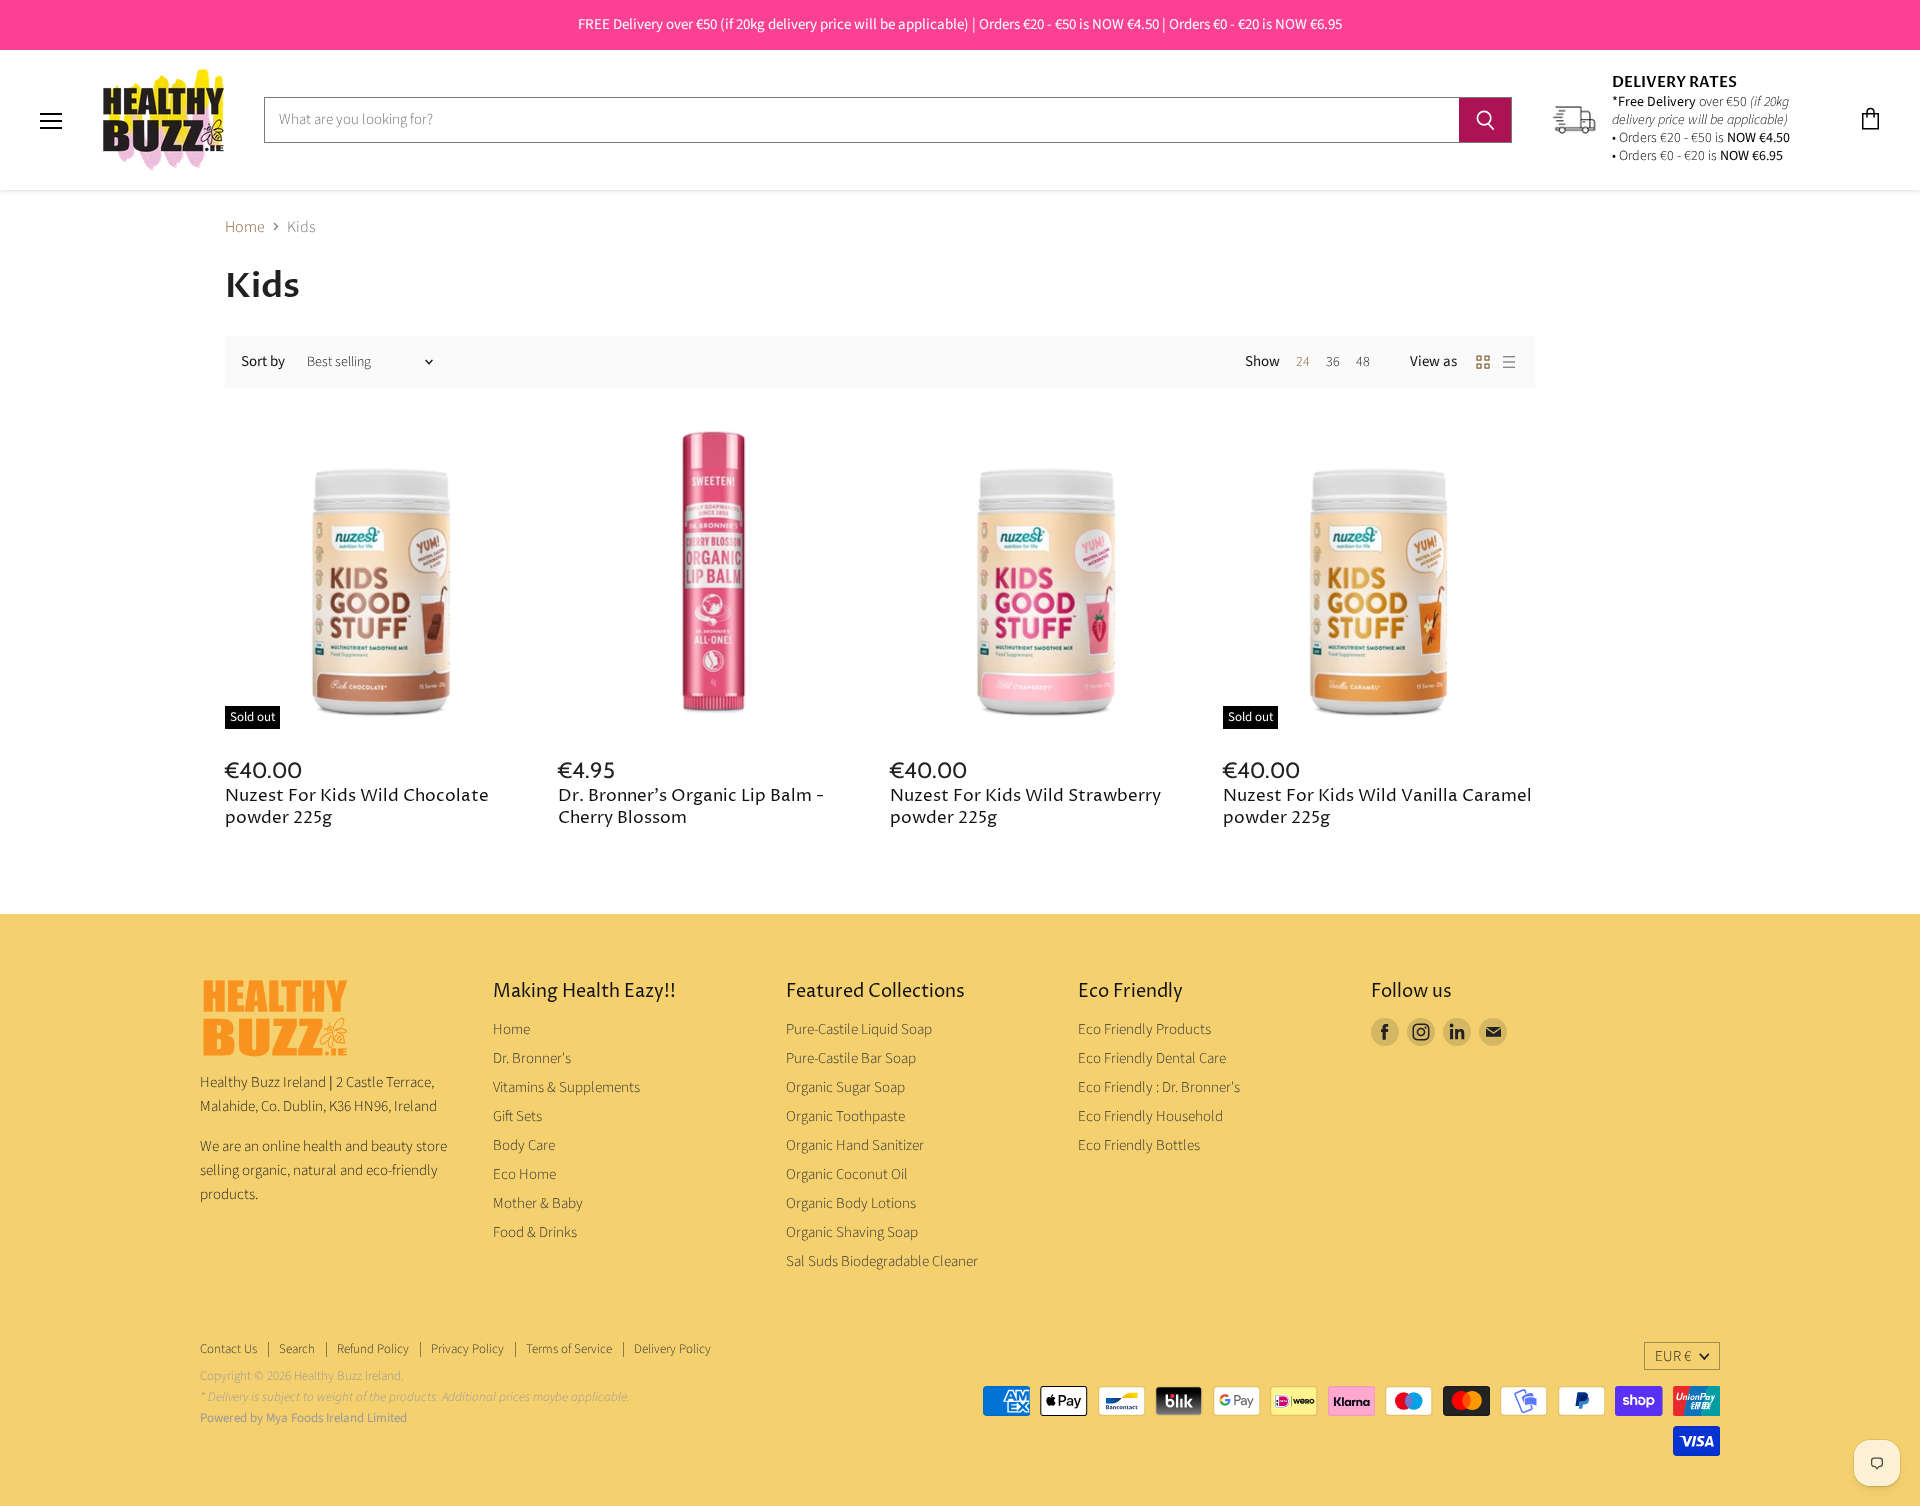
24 (1303, 362)
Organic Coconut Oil (847, 1174)
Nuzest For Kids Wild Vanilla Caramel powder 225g (1377, 807)
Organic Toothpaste (845, 1116)
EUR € (1673, 1356)
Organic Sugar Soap (845, 1087)
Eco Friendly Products (1144, 1029)
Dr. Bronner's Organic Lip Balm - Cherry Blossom (691, 807)
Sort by (263, 361)
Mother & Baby (538, 1203)
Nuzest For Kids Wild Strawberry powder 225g (1025, 807)
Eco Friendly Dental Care (1152, 1058)
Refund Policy (373, 1349)
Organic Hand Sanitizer (855, 1145)
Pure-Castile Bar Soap (851, 1058)
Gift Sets (517, 1116)
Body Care (524, 1145)
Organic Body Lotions (851, 1203)
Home (245, 227)
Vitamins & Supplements (566, 1087)
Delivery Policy (672, 1349)
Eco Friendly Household (1150, 1116)
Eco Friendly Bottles (1139, 1145)
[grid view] (1483, 362)
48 (1363, 362)
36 (1333, 362)
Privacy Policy (467, 1349)
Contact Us (228, 1349)
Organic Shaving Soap (852, 1232)
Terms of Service (569, 1349)
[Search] (1485, 120)
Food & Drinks (535, 1232)
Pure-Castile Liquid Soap (859, 1029)
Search (297, 1349)
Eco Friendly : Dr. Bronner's (1159, 1087)
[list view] (1509, 362)
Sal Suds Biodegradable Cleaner (882, 1261)
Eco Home (524, 1174)
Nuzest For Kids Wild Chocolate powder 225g (357, 807)
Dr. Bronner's (532, 1058)
